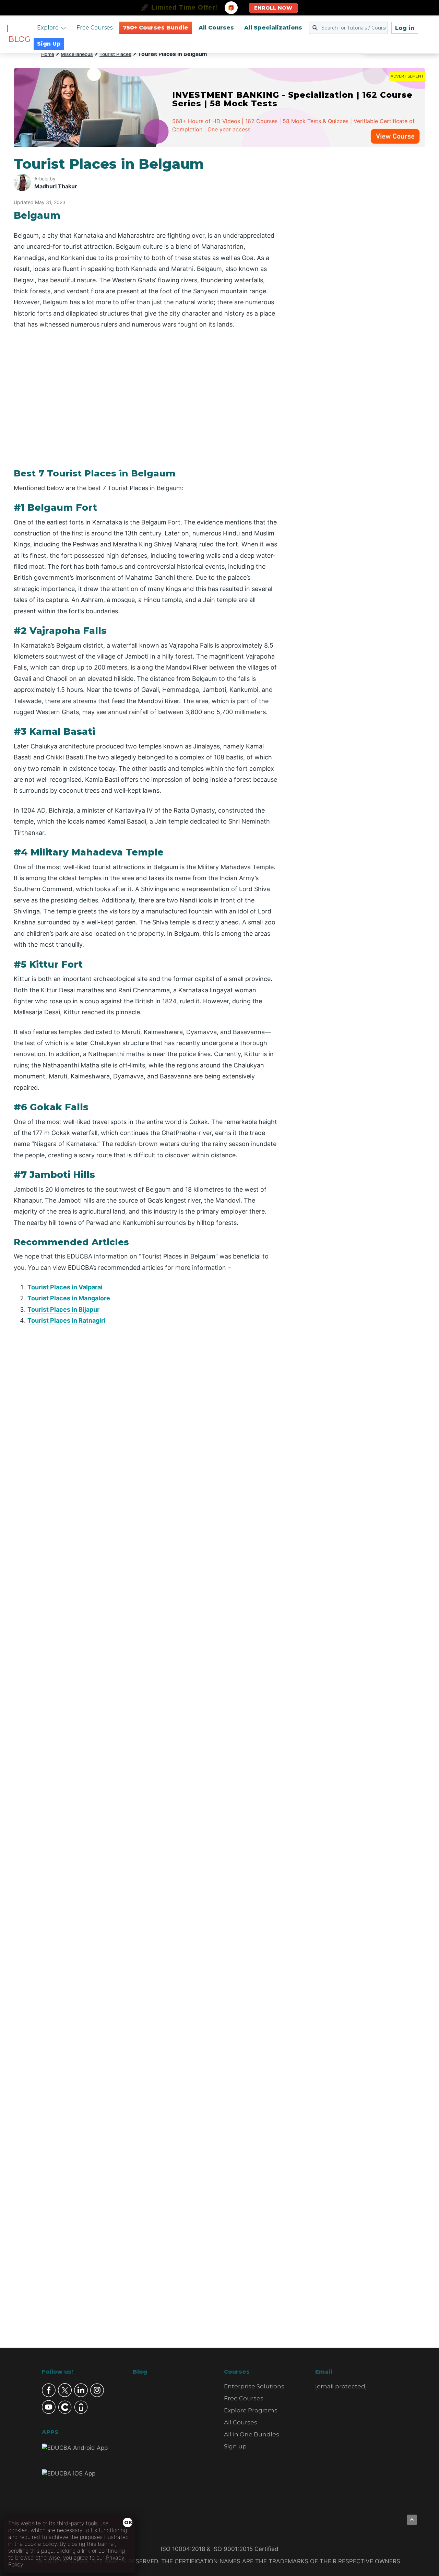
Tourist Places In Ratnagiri (66, 1320)
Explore (48, 28)
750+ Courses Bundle (156, 28)
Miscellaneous (77, 54)
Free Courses (94, 28)
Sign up (235, 2446)
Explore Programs (251, 2410)
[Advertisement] (359, 259)
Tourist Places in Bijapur (63, 1309)
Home (48, 54)
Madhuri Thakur (56, 186)
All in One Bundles (252, 2434)
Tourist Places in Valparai (65, 1287)
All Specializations (273, 28)
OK (128, 2522)
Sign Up (49, 44)
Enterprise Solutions (254, 2386)
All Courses (216, 28)
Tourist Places (115, 54)
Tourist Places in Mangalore (69, 1298)
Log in (405, 28)
